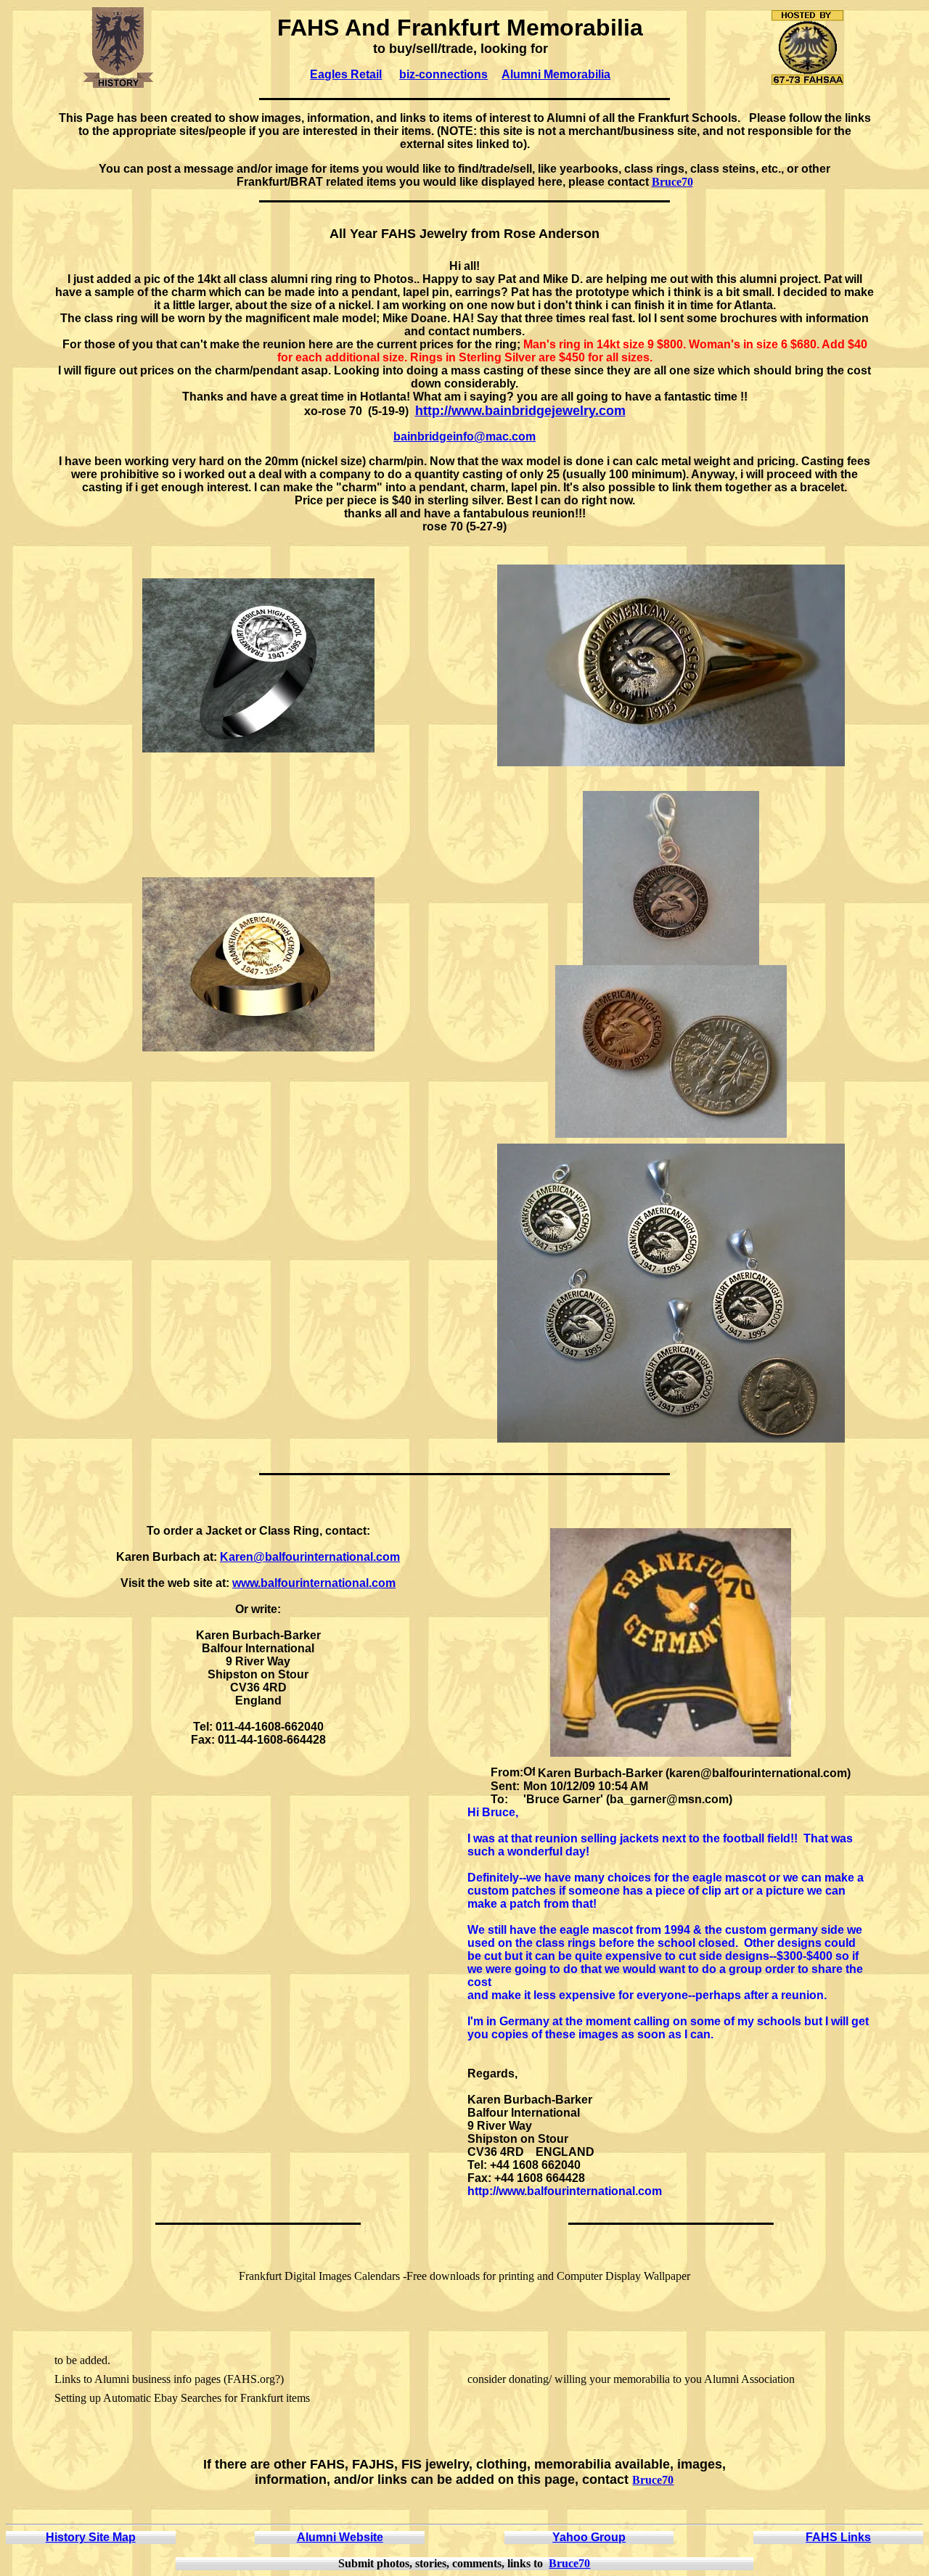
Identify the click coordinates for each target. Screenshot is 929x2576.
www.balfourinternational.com (314, 1583)
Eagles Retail (346, 74)
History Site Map (91, 2537)
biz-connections (443, 74)
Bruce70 (672, 182)
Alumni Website (340, 2537)
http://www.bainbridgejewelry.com (520, 411)
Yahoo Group (589, 2537)
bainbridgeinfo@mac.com (464, 436)
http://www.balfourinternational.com (565, 2191)
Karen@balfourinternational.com (310, 1557)
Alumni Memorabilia (556, 74)
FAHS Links (838, 2537)
